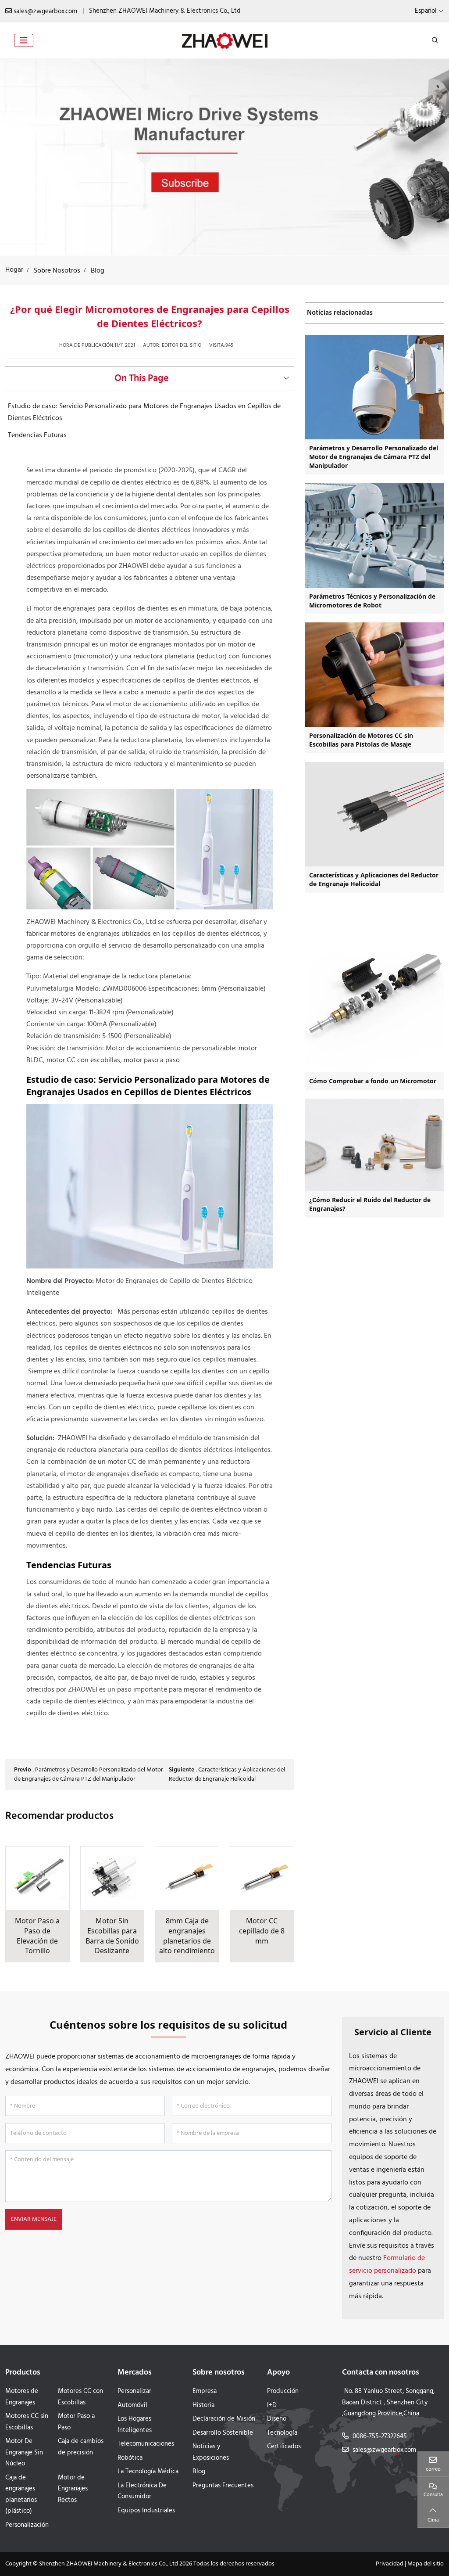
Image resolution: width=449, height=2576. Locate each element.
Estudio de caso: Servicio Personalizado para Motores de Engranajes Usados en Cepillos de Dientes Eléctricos (144, 412)
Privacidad (390, 2564)
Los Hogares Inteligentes (135, 2425)
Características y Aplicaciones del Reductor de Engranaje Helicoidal (227, 1775)
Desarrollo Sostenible (223, 2433)
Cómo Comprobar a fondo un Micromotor (373, 1081)
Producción (283, 2391)
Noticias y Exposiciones (211, 2452)
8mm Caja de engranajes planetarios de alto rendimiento (187, 1936)
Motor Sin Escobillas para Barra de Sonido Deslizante (112, 1936)
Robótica (130, 2458)
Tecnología (282, 2433)
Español (426, 11)
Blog (199, 2472)
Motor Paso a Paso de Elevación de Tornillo (37, 1936)
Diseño (277, 2419)
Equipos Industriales (146, 2511)
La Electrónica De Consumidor (142, 2491)
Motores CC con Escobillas (80, 2397)
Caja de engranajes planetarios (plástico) (21, 2495)
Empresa (205, 2391)
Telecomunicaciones (146, 2444)
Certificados (284, 2447)
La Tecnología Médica (148, 2472)
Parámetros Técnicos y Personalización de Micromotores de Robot (372, 601)
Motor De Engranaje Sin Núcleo (24, 2452)
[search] (434, 40)
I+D (272, 2405)
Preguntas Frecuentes (223, 2486)
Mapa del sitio (426, 2564)
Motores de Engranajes (22, 2397)
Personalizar (134, 2391)
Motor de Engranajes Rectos (73, 2489)
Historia (203, 2405)
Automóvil (132, 2405)
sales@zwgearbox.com (45, 11)
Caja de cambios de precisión (81, 2447)
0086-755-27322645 (380, 2436)
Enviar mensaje (34, 2219)
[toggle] (24, 40)
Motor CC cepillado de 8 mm (262, 1931)
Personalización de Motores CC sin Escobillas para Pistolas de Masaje (361, 740)
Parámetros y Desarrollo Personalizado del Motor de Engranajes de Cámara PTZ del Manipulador (89, 1775)
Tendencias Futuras (37, 435)
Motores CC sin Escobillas (27, 2422)
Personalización (27, 2525)
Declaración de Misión (224, 2419)
